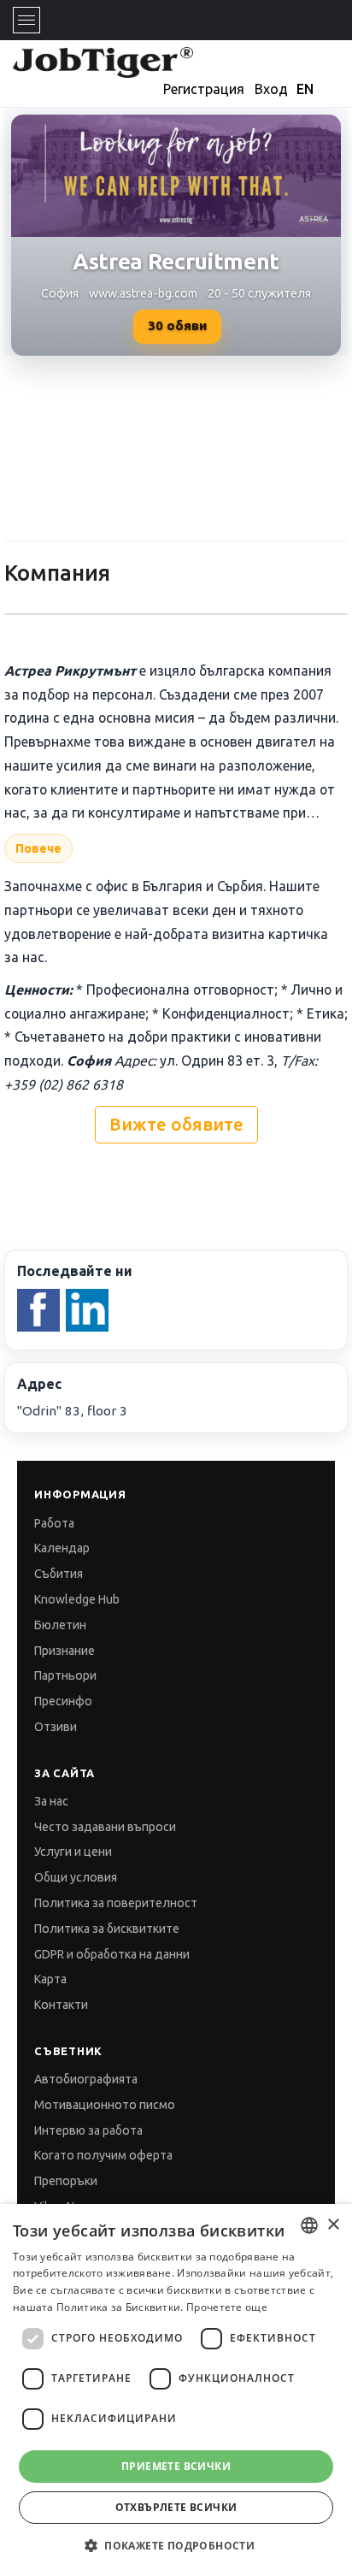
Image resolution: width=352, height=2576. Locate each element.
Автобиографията (86, 2079)
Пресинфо (63, 1701)
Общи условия (76, 1877)
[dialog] (176, 2390)
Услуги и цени (73, 1852)
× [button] (333, 2225)
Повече (38, 848)
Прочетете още (227, 2307)
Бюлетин (60, 1625)
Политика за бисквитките (107, 1929)
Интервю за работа (88, 2130)
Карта (50, 1979)
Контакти (61, 2005)
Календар (62, 1548)
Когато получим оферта (103, 2155)
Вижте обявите (176, 1124)
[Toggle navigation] (26, 20)
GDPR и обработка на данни (112, 1954)
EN (305, 89)
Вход (271, 89)
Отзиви (56, 1727)
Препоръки (66, 2181)
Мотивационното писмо (105, 2105)
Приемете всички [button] (176, 2466)
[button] (176, 2546)
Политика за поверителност (116, 1903)
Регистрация (204, 89)
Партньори (65, 1675)
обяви (177, 325)
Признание (65, 1651)
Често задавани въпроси (105, 1827)
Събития (59, 1574)
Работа (54, 1523)
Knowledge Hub (77, 1599)
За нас (51, 1801)
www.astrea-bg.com (143, 293)
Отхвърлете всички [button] (176, 2507)
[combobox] (309, 2225)
